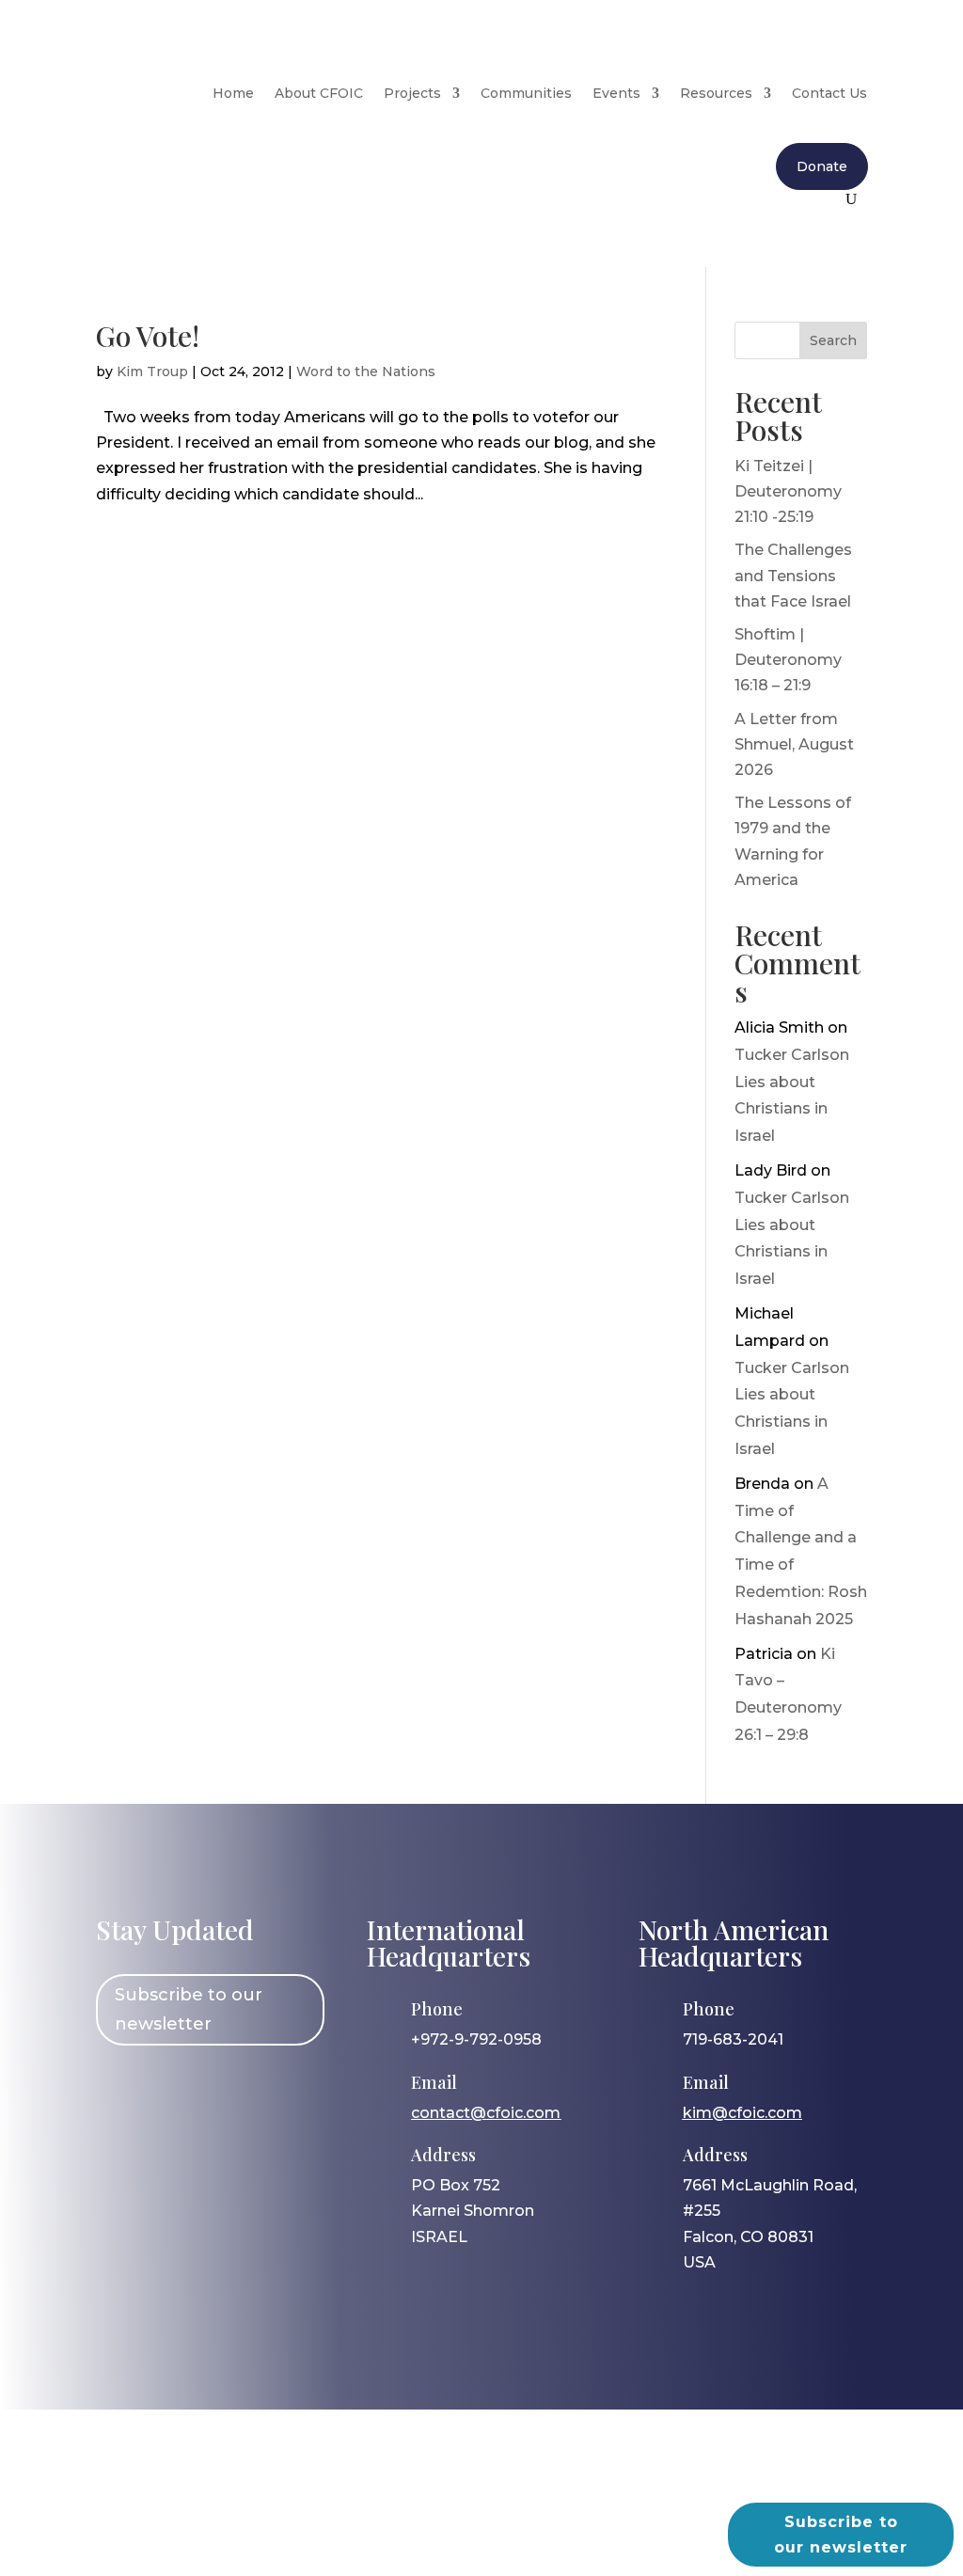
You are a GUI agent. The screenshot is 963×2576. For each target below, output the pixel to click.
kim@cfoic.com (742, 2113)
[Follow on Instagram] (174, 2090)
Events (616, 93)
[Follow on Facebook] (119, 2090)
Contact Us (829, 93)
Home (233, 93)
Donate (822, 166)
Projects (412, 93)
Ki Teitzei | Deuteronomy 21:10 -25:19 (788, 491)
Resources (716, 93)
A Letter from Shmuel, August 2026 (794, 744)
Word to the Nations (366, 371)
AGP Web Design (512, 2506)
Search (833, 340)
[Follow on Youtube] (283, 2090)
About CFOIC (319, 93)
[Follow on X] (229, 2090)
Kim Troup (152, 371)
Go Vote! (148, 336)
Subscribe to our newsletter (189, 2009)
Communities (526, 93)
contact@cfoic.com (486, 2113)
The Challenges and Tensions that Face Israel (793, 575)
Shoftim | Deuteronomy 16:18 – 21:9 (788, 660)
